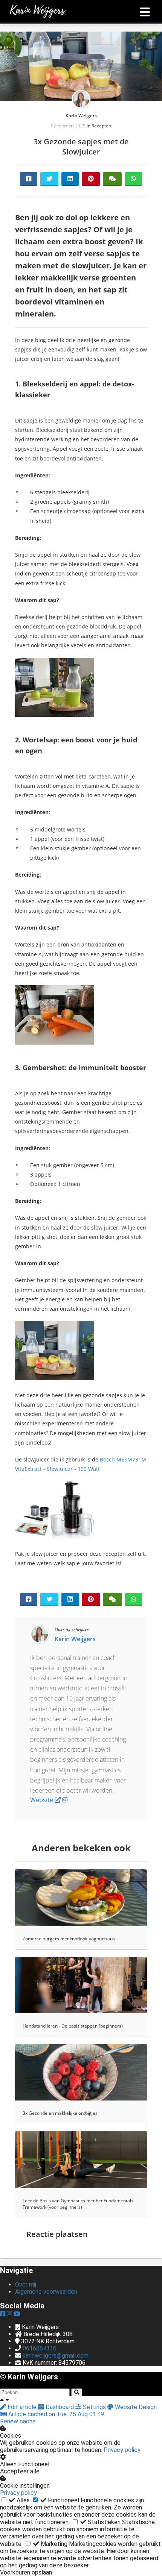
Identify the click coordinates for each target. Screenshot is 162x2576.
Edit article (22, 2407)
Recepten (101, 126)
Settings (94, 2407)
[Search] (77, 2392)
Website (42, 1800)
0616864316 (40, 2348)
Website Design (135, 2407)
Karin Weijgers (81, 116)
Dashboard (60, 2407)
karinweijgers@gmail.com (56, 2356)
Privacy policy (122, 2450)
